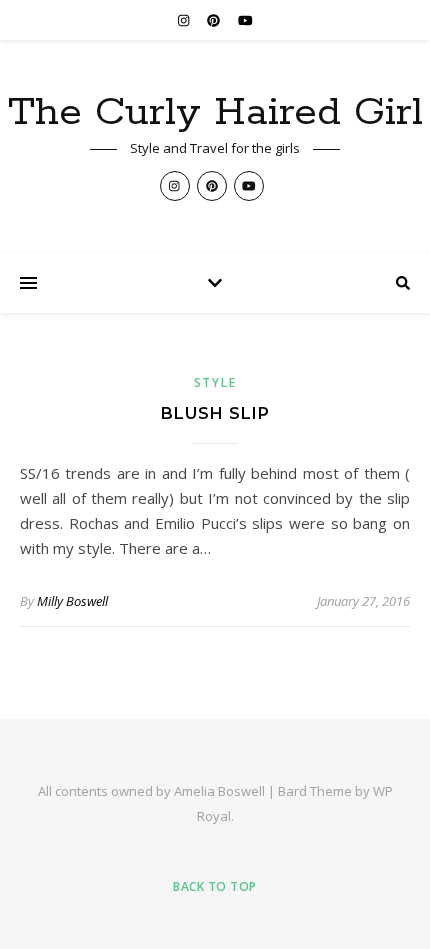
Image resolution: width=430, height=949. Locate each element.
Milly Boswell (72, 601)
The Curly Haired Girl (215, 112)
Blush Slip (215, 413)
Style (215, 382)
